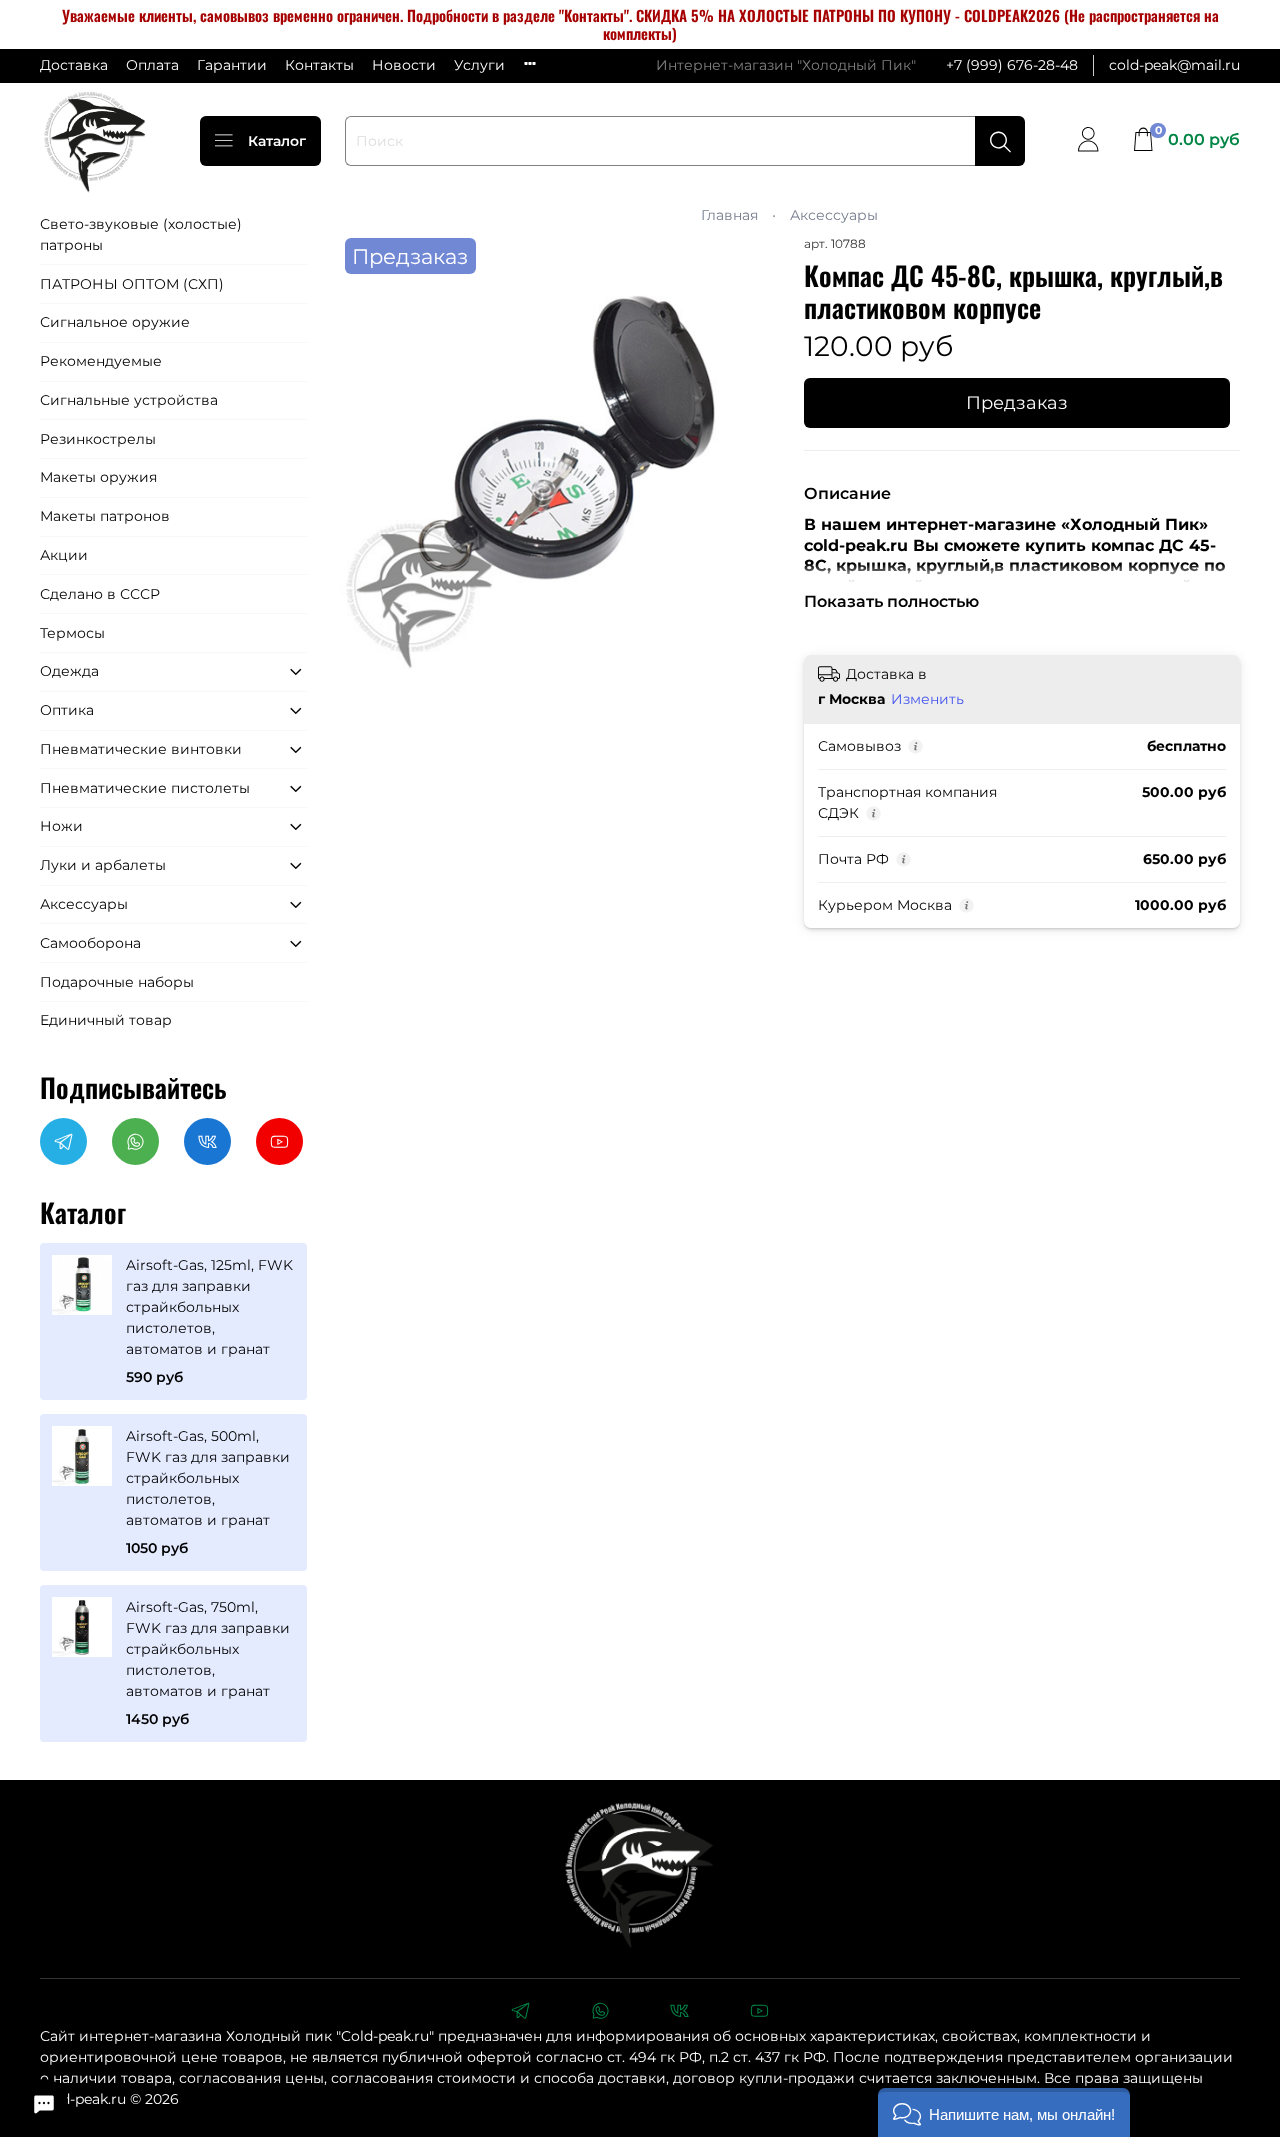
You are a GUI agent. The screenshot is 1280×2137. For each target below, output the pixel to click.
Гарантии (232, 65)
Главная (729, 215)
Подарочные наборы (117, 982)
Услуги (479, 65)
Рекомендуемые (101, 361)
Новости (404, 65)
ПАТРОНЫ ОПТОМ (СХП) (132, 284)
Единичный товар (106, 1020)
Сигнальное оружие (115, 322)
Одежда (69, 671)
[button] (1004, 2112)
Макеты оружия (98, 477)
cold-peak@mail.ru (1174, 65)
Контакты (319, 65)
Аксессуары (834, 215)
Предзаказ (1017, 402)
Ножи (61, 826)
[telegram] (520, 2013)
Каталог (277, 141)
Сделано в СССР (100, 594)
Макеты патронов (105, 516)
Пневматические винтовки (141, 749)
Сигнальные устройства (129, 400)
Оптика (67, 710)
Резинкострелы (98, 439)
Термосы (72, 633)
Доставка (74, 65)
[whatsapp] (600, 2013)
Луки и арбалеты (103, 865)
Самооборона (90, 943)
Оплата (152, 65)
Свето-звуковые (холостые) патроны (141, 234)
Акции (64, 555)
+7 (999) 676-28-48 (1012, 65)
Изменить (927, 699)
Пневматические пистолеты (145, 788)
